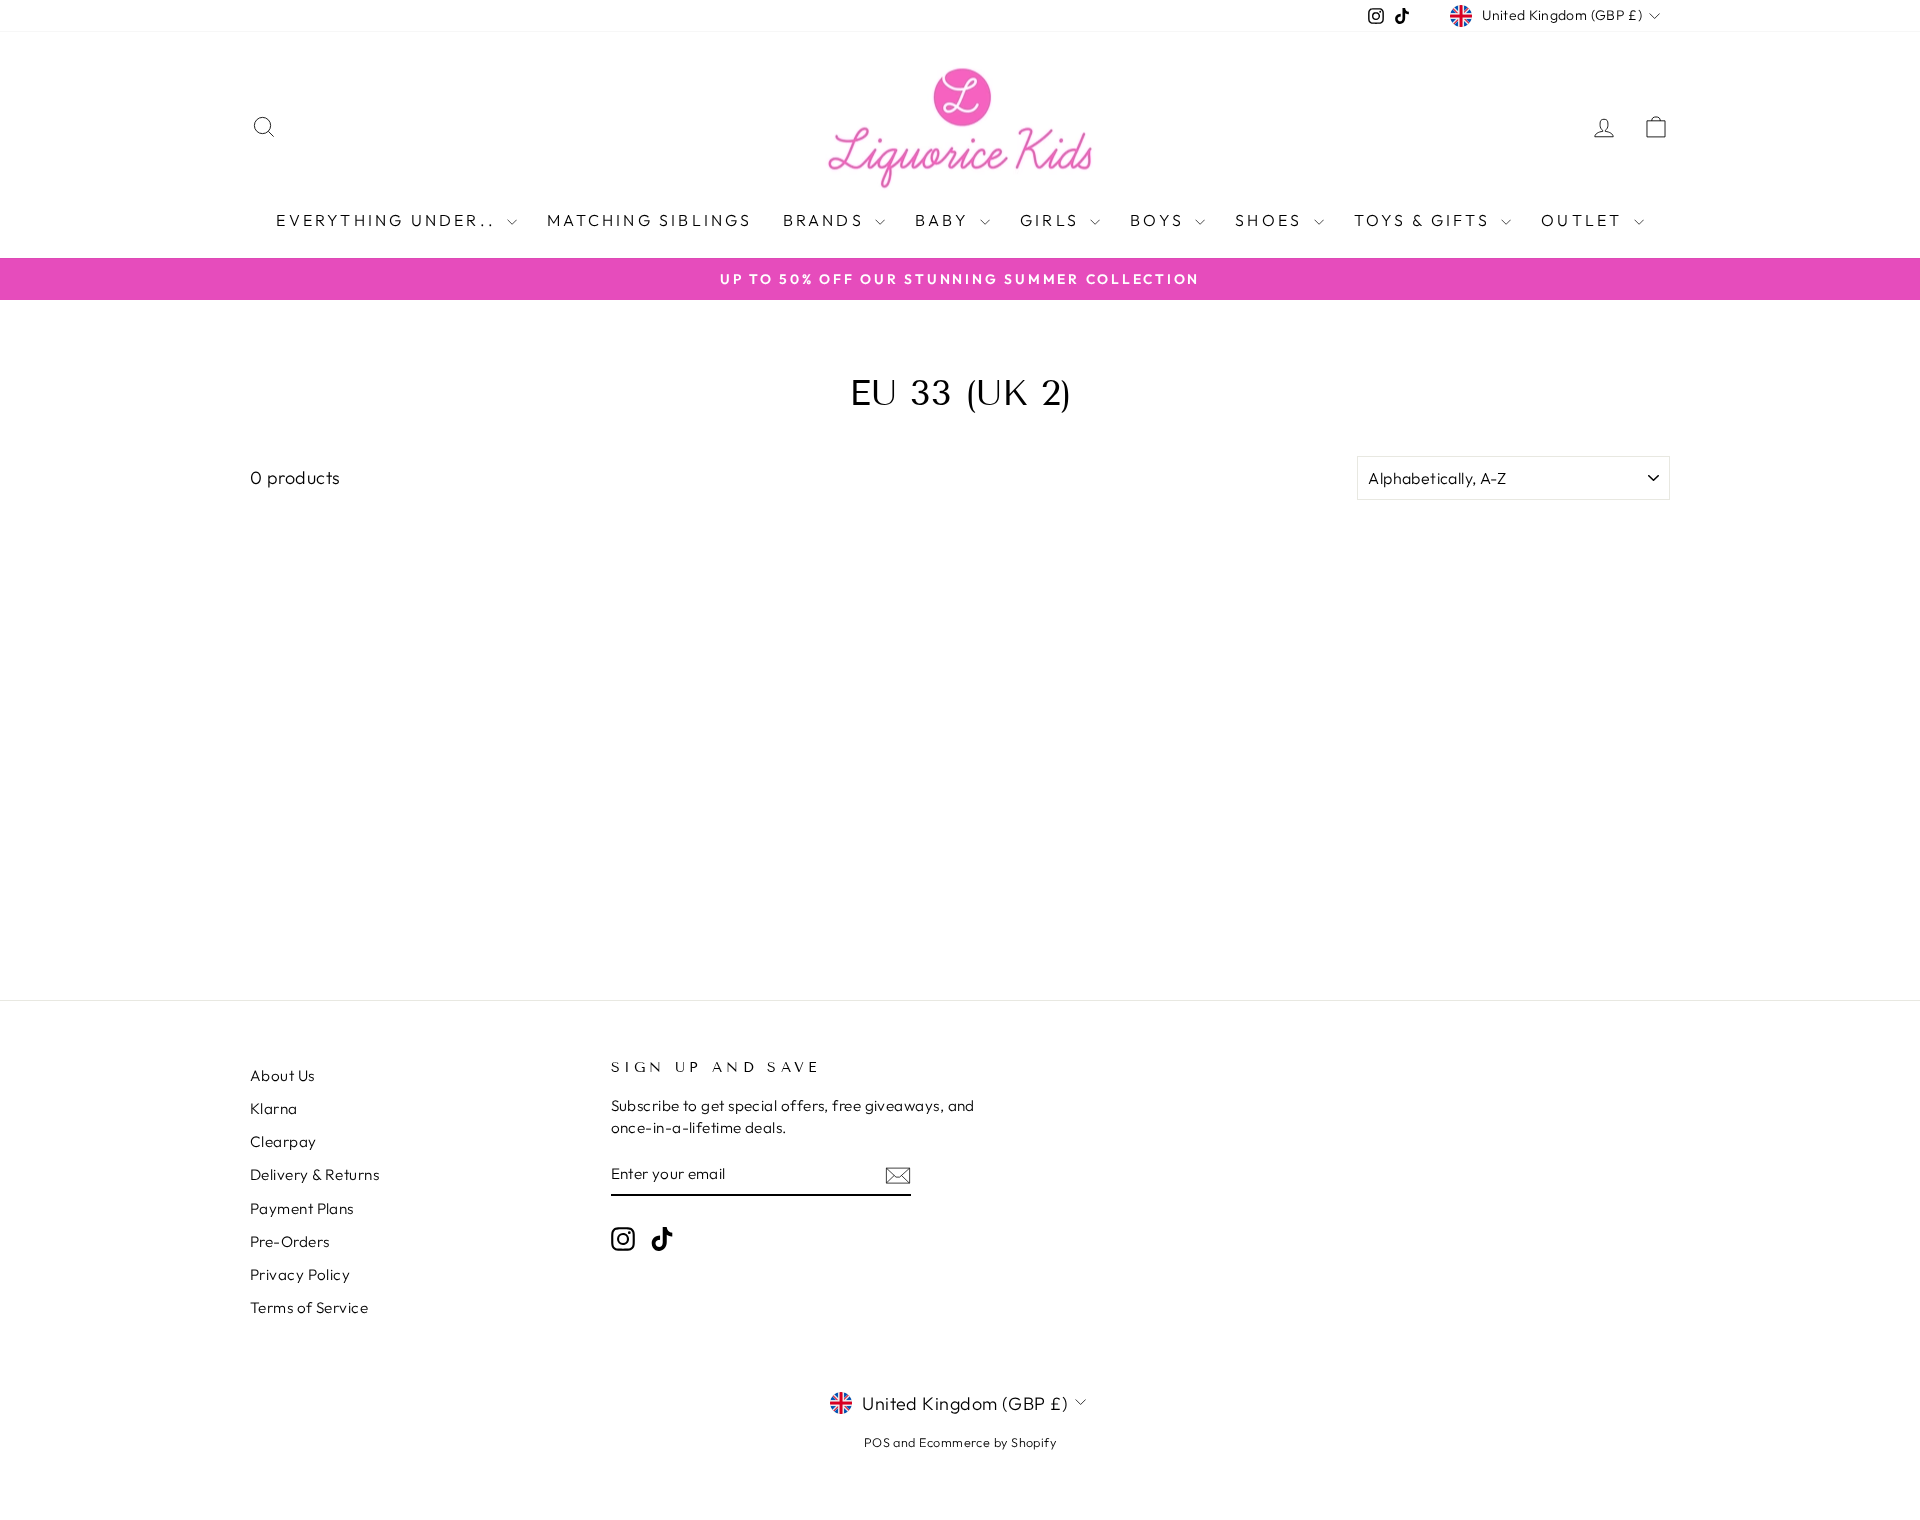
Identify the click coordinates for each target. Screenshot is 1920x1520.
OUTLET (1584, 220)
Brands (826, 220)
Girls (1052, 220)
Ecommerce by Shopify (987, 1442)
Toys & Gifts (1425, 220)
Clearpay (283, 1141)
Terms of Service (309, 1307)
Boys (1160, 220)
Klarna (274, 1108)
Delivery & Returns (314, 1174)
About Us (282, 1075)
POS (877, 1442)
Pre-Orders (290, 1241)
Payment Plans (302, 1208)
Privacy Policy (300, 1274)
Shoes (1271, 220)
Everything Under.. (389, 220)
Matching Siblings (649, 220)
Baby (945, 220)
